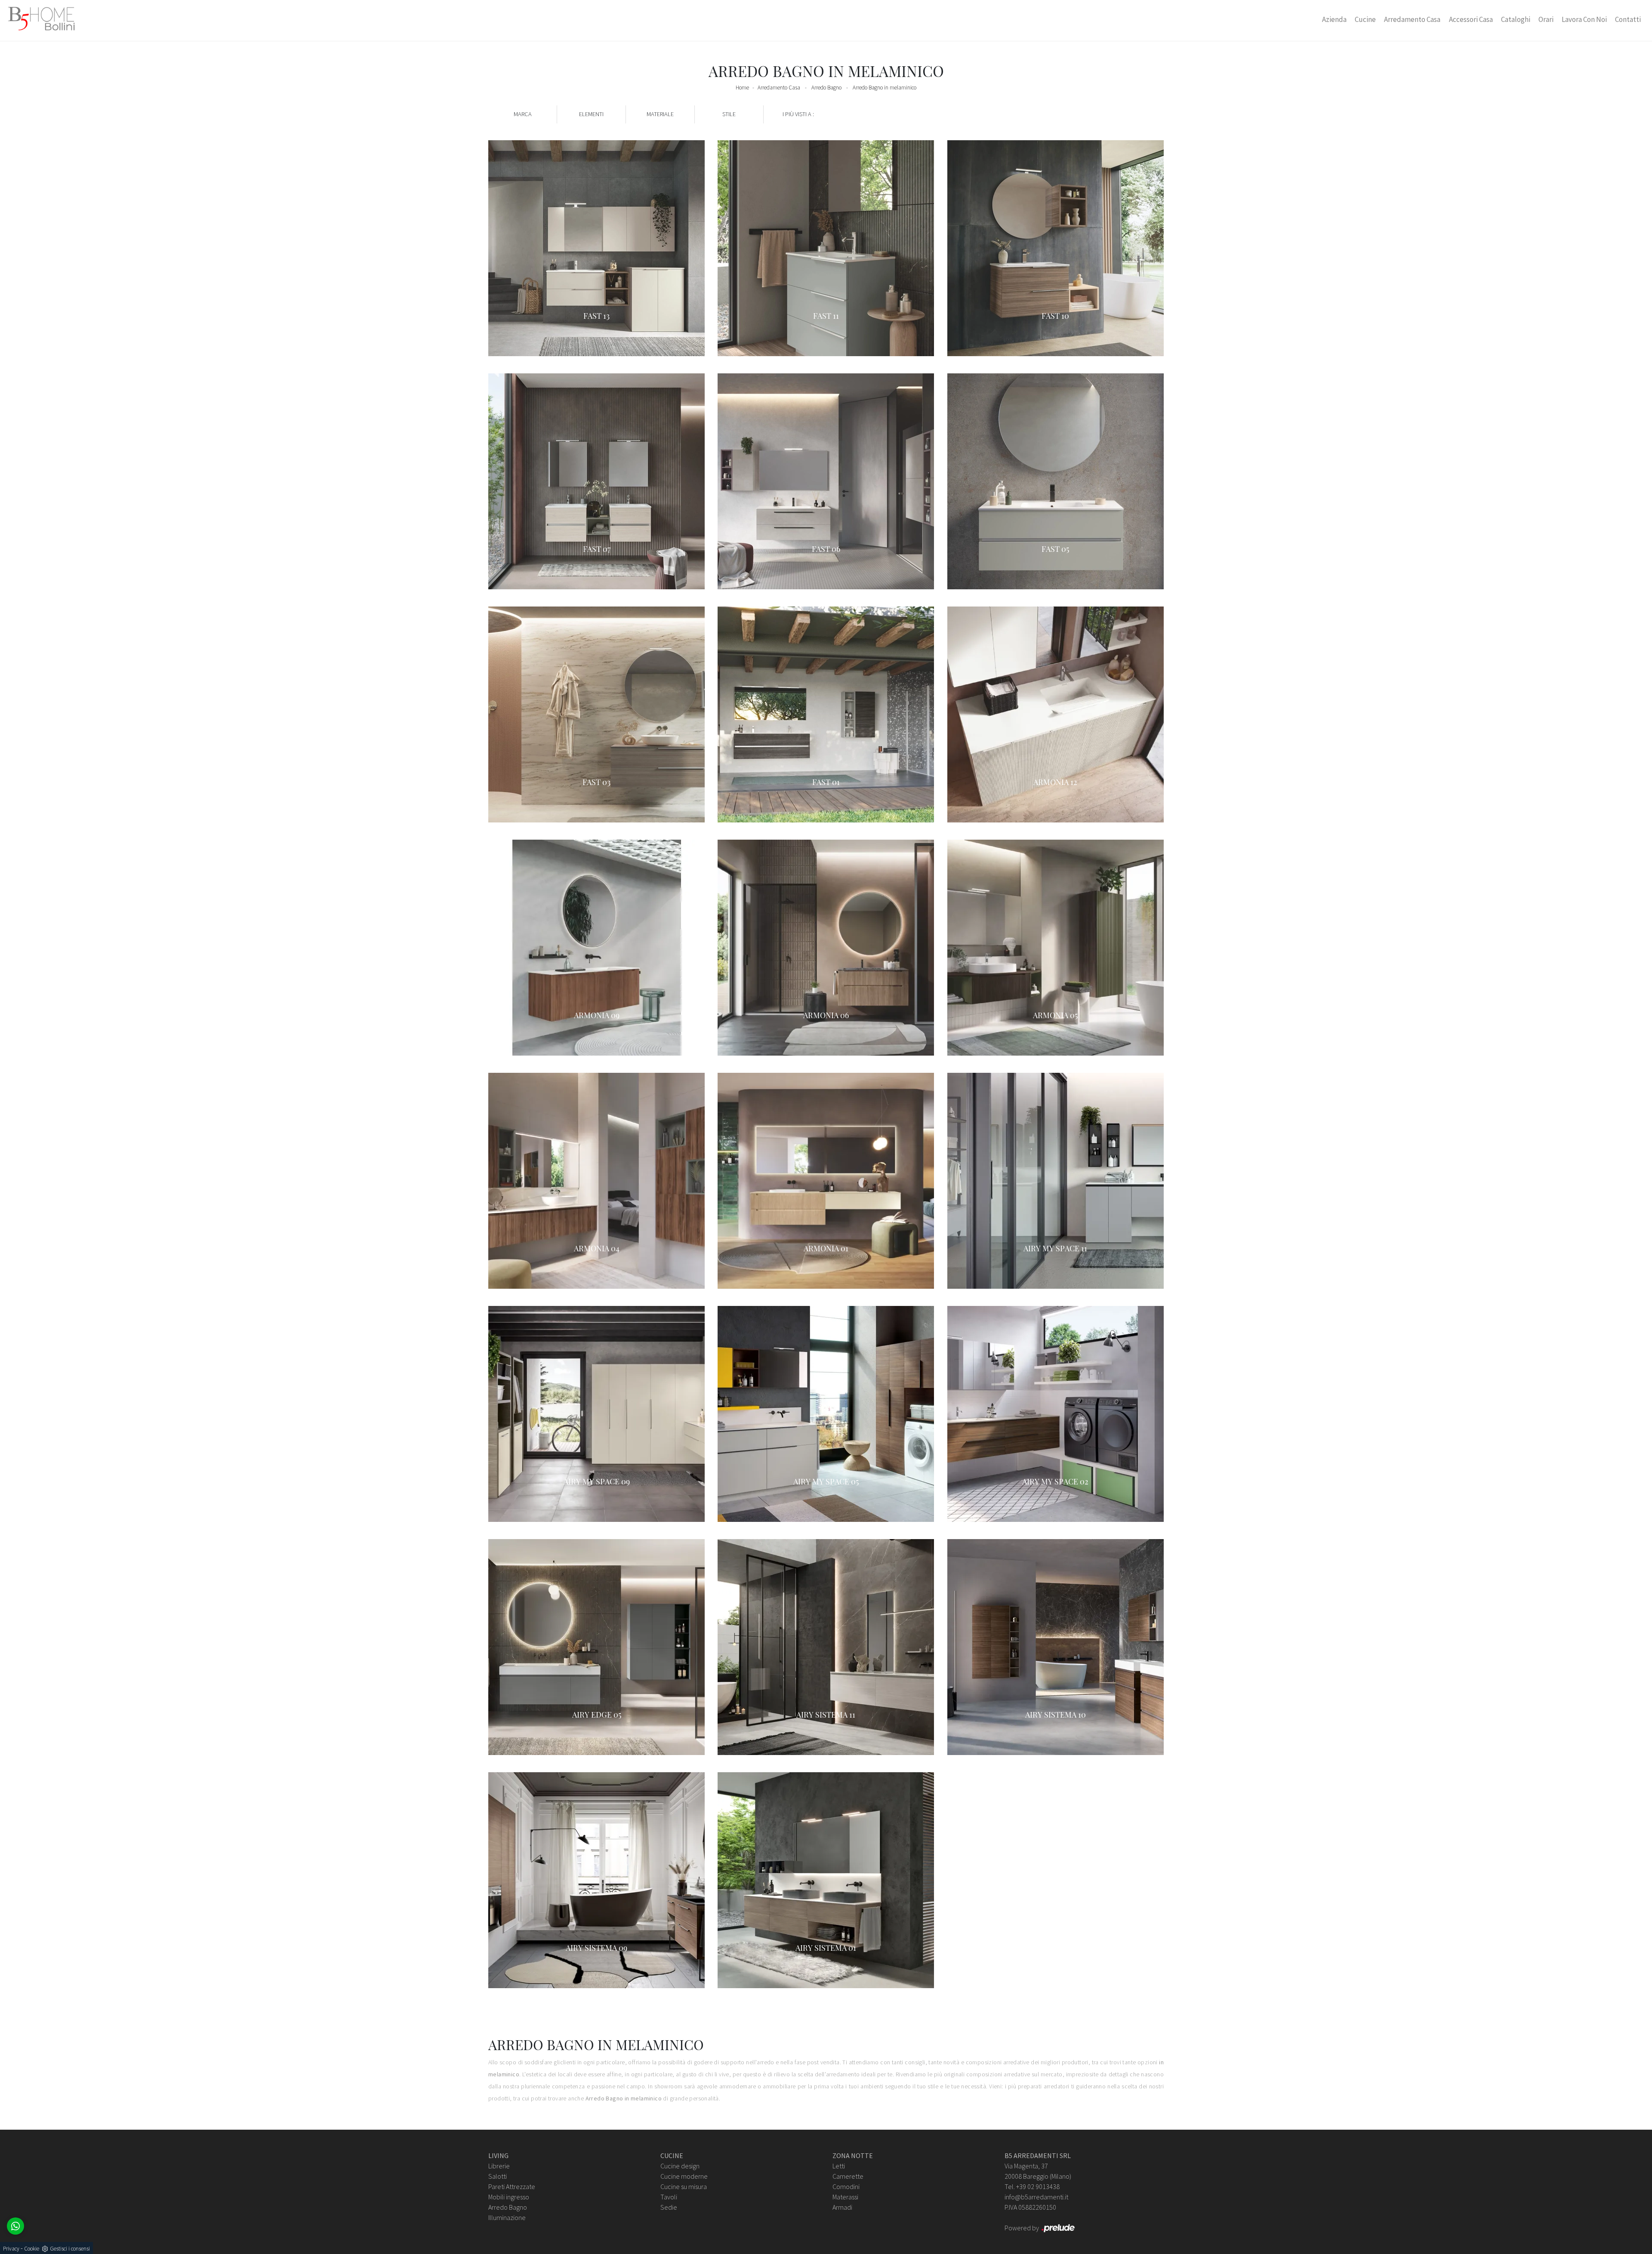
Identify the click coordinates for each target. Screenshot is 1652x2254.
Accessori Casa (1471, 19)
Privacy (11, 2249)
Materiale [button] (660, 114)
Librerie (499, 2166)
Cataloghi (1516, 19)
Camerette (848, 2176)
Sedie (669, 2207)
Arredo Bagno (826, 88)
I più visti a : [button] (798, 114)
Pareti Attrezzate (512, 2186)
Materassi (845, 2197)
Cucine (1365, 19)
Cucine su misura (684, 2186)
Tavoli (669, 2197)
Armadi (842, 2207)
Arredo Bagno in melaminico (885, 88)
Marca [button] (523, 114)
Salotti (498, 2176)
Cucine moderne (684, 2176)
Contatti (1628, 19)
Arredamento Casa (1412, 19)
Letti (839, 2166)
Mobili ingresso (509, 2197)
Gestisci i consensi (70, 2249)
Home (742, 88)
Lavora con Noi (1584, 19)
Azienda (1334, 19)
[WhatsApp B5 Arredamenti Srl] (15, 2226)
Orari (1546, 19)
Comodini (846, 2186)
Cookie (32, 2249)
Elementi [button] (591, 114)
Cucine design (680, 2166)
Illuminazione (507, 2217)
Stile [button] (729, 114)
